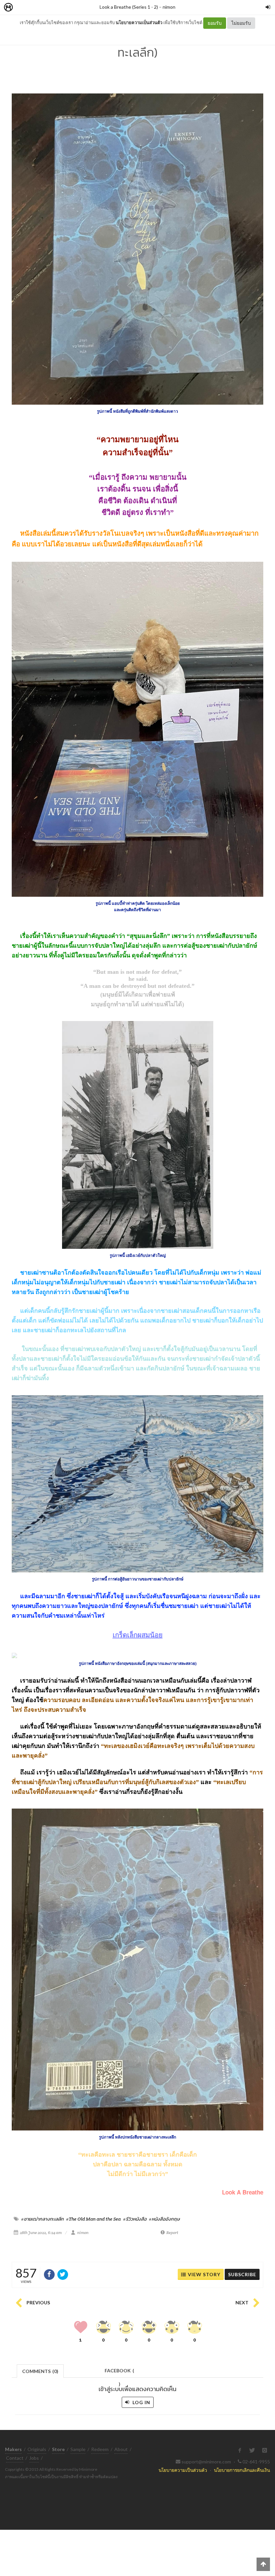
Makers (23, 8)
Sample (78, 2449)
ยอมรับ (215, 23)
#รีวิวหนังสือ (135, 2219)
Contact (15, 2458)
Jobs (34, 2458)
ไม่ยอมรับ (241, 23)
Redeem (100, 2449)
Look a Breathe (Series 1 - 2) (129, 7)
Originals (37, 2449)
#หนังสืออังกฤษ (164, 2219)
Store (46, 8)
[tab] (40, 2370)
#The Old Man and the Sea (93, 2219)
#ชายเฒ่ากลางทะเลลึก (42, 2219)
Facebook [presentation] (119, 2372)
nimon (169, 7)
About (121, 2449)
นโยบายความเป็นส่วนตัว (139, 22)
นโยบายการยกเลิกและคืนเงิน (242, 2470)
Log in (141, 2402)
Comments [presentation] (40, 2371)
